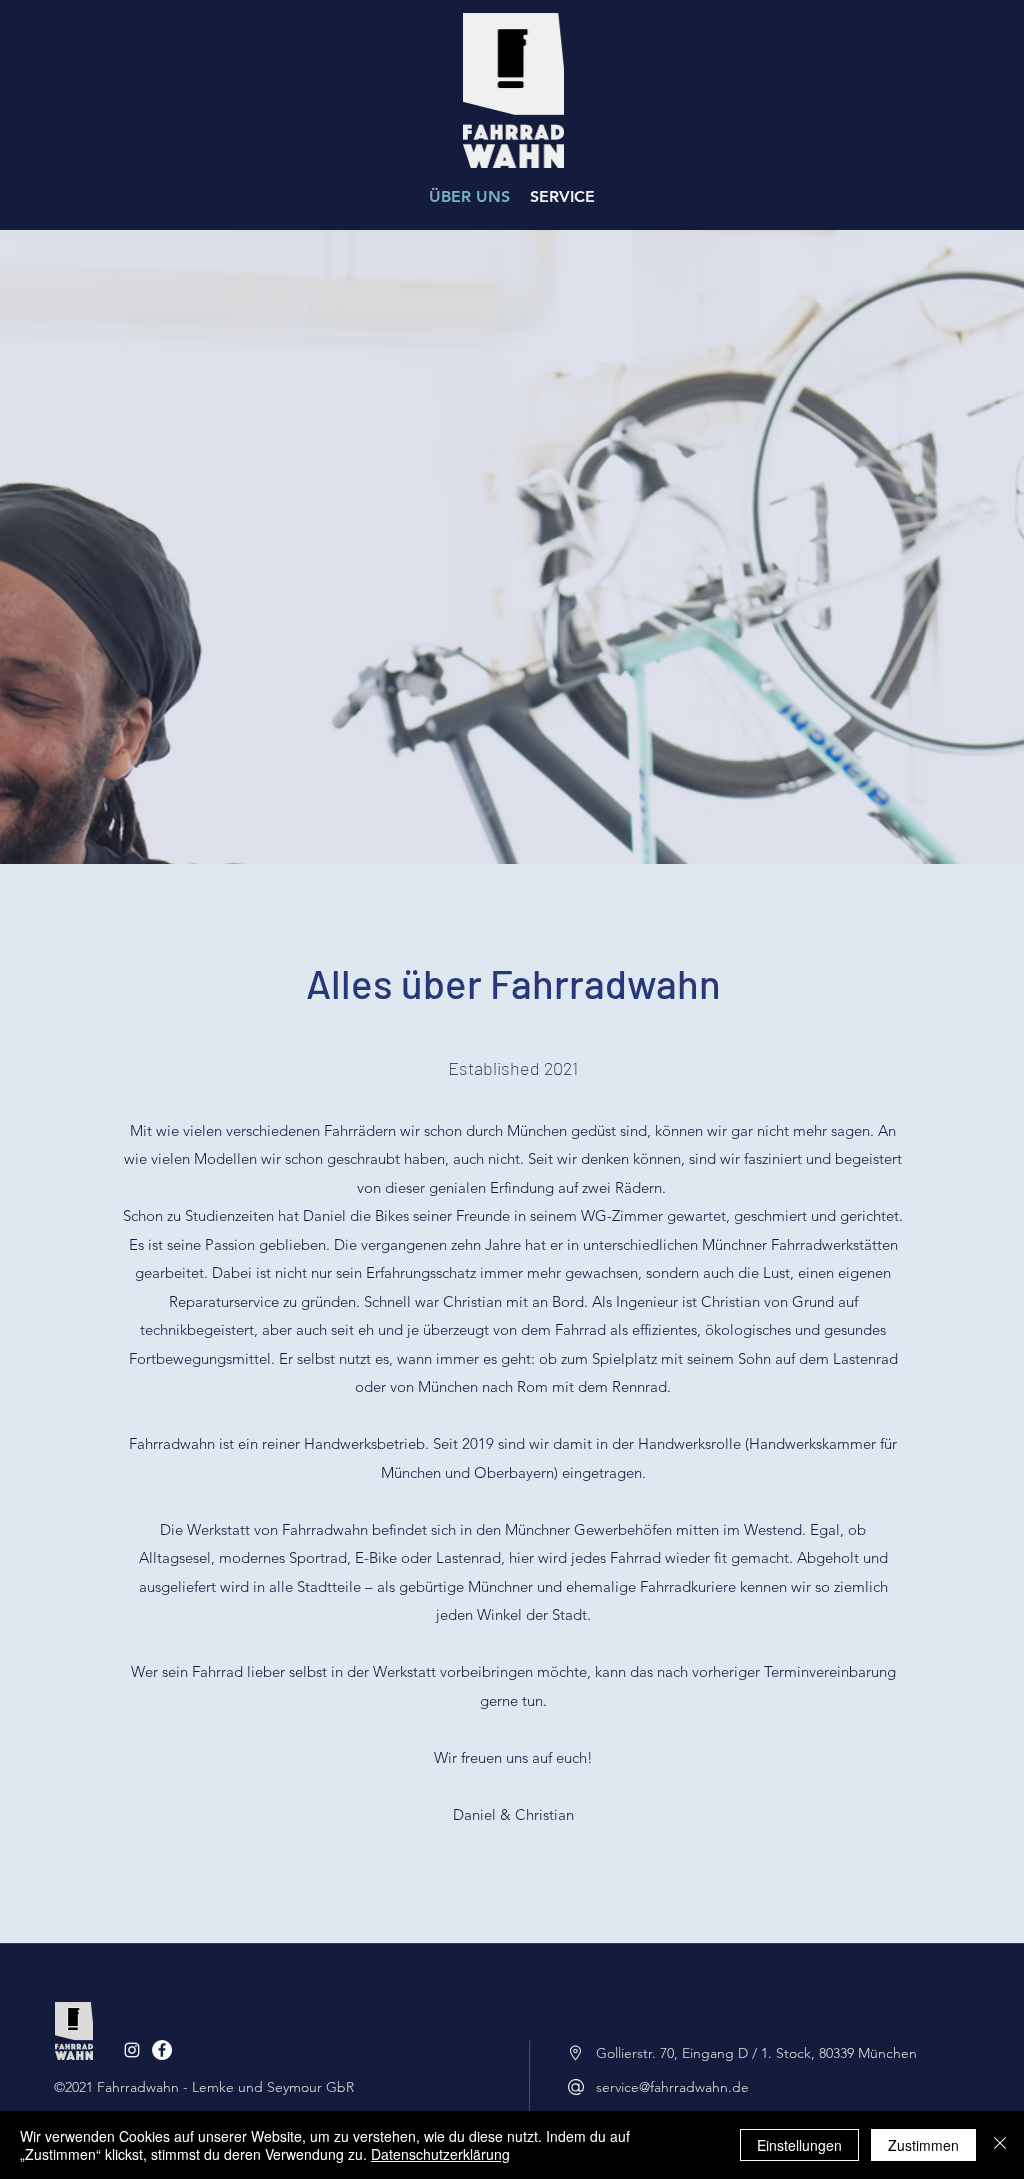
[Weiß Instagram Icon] (132, 2050)
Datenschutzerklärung (440, 2154)
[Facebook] (162, 2050)
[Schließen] (1000, 2145)
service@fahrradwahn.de (672, 2087)
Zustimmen (923, 2145)
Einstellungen (799, 2145)
